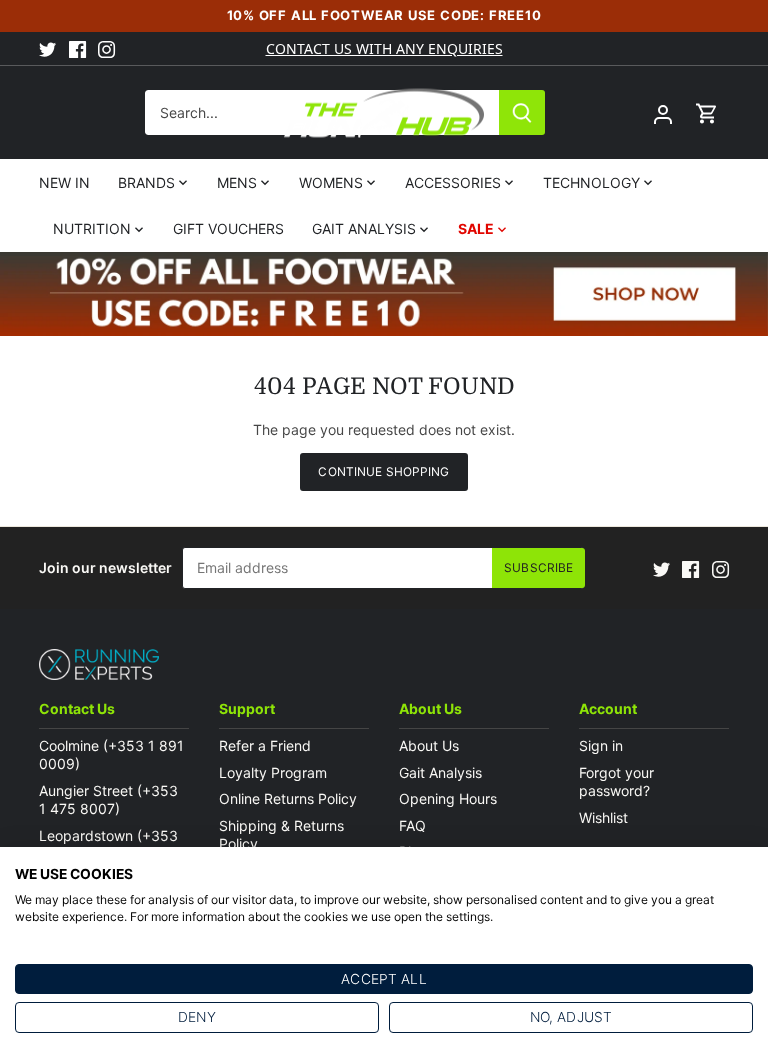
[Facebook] (77, 49)
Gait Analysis (440, 772)
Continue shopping (383, 471)
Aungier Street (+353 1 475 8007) (108, 799)
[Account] (663, 112)
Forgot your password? (616, 781)
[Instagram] (106, 49)
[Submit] (522, 112)
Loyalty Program (273, 772)
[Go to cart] (707, 112)
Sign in (601, 745)
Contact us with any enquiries (384, 48)
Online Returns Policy (288, 798)
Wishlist (603, 817)
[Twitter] (47, 49)
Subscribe (538, 567)
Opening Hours (448, 798)
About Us (429, 745)
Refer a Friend (265, 745)
